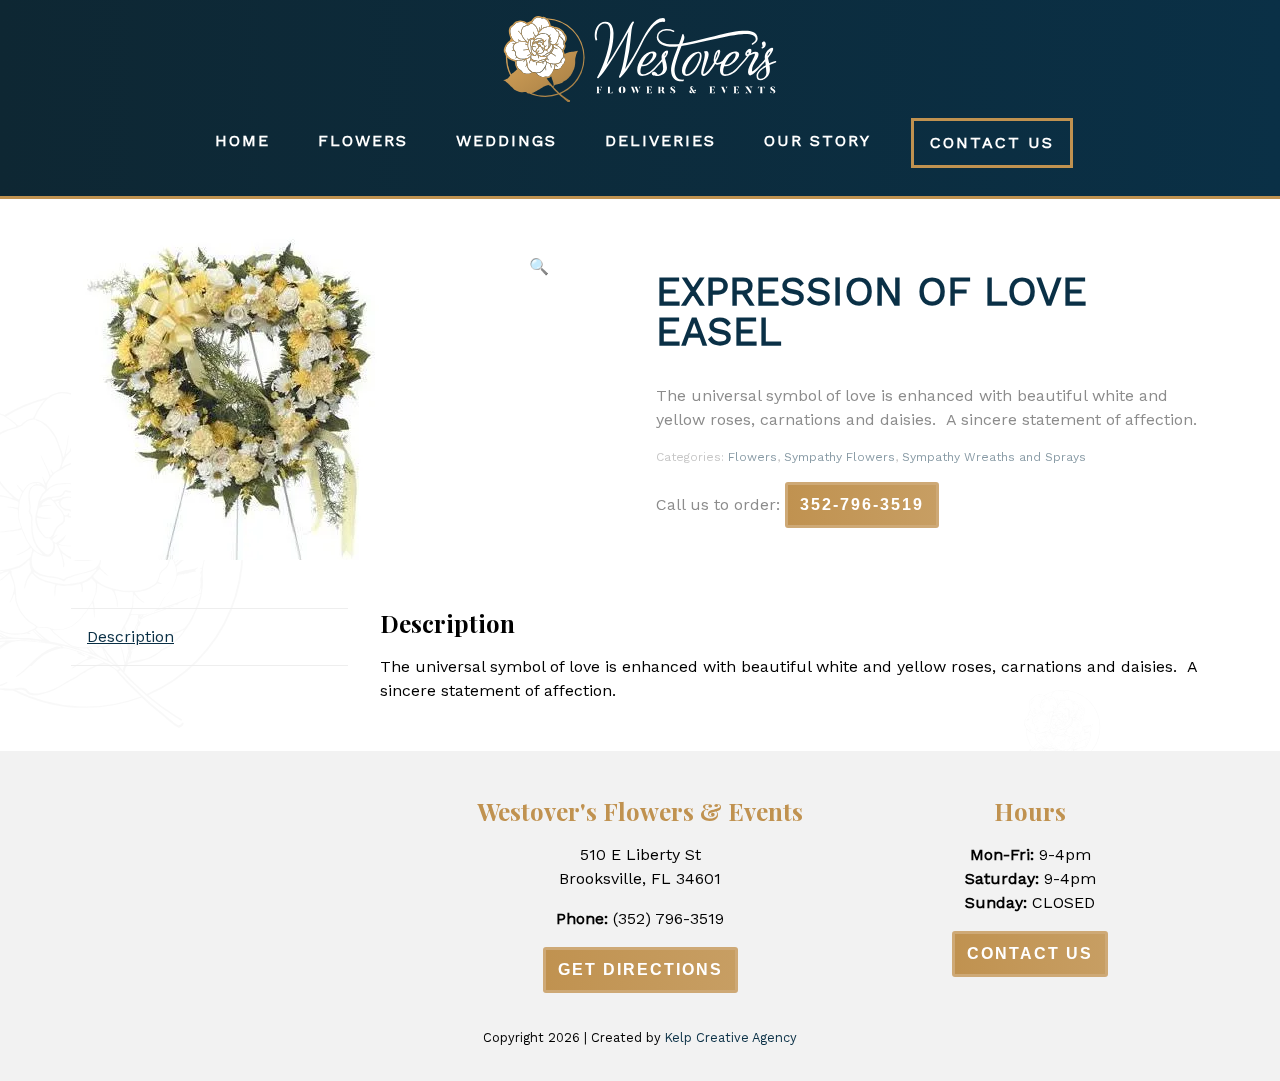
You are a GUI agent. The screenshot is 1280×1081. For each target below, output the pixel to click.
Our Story (817, 140)
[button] (539, 267)
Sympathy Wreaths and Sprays (994, 457)
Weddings (506, 140)
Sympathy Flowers (839, 457)
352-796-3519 (862, 504)
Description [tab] (130, 636)
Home (242, 140)
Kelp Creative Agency (731, 1037)
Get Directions (640, 969)
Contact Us (992, 142)
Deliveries (660, 140)
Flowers (363, 140)
